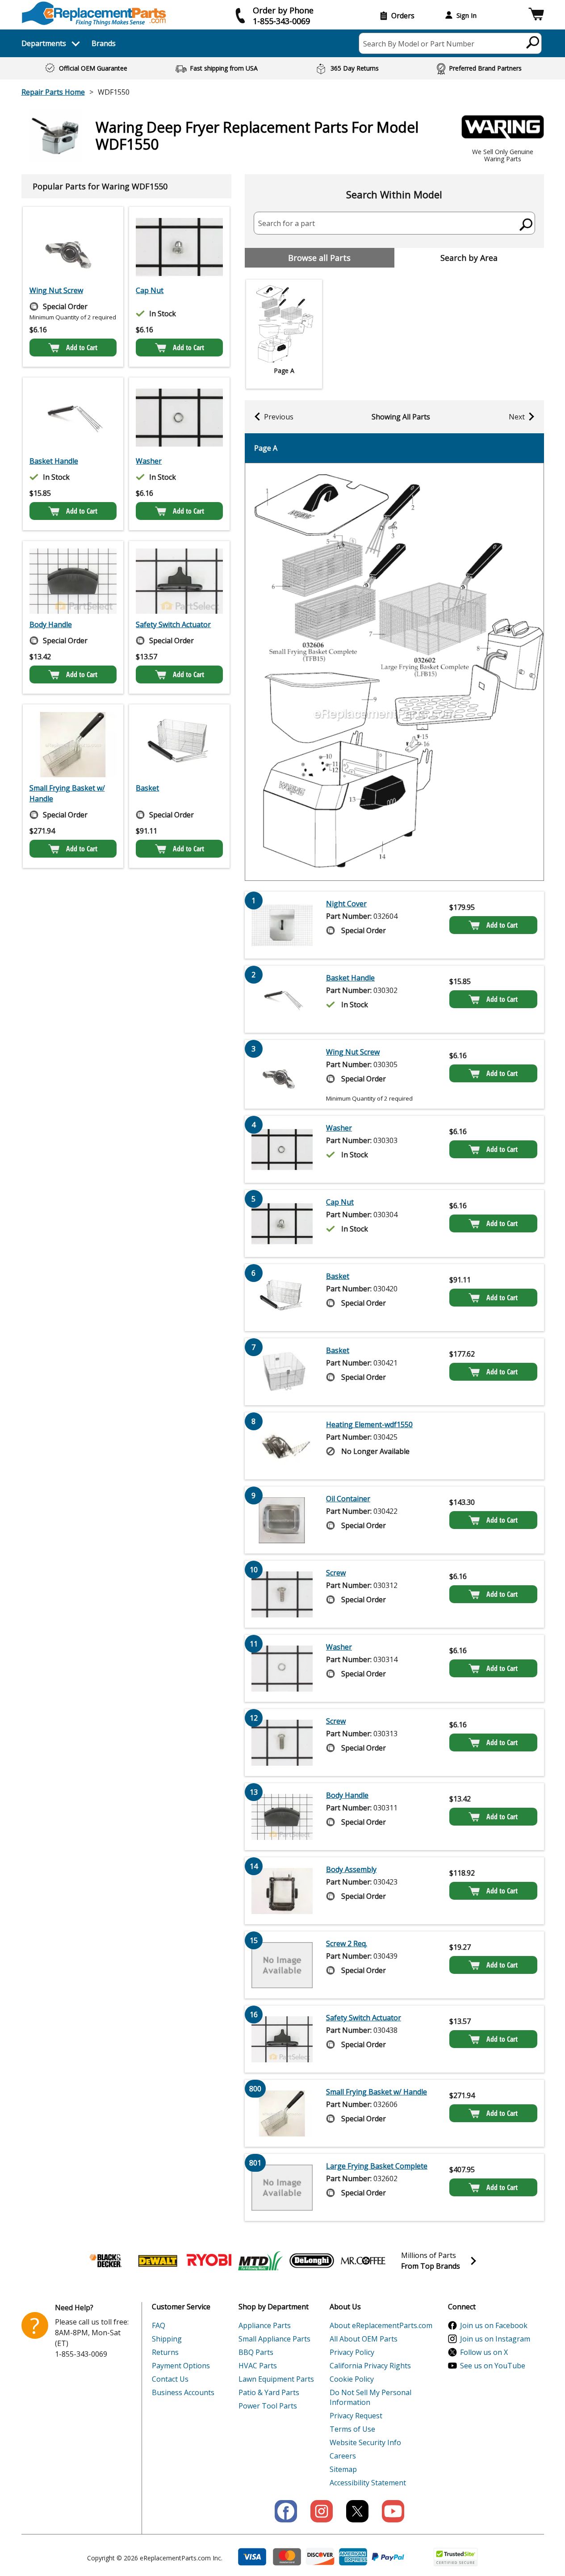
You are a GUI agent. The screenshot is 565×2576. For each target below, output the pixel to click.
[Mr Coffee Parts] (363, 2261)
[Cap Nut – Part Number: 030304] (179, 247)
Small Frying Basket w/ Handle (67, 793)
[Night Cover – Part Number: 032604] (282, 925)
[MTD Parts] (260, 2261)
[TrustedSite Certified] (456, 2557)
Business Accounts (183, 2392)
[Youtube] (393, 2511)
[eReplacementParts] (94, 14)
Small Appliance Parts (274, 2339)
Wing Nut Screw (56, 290)
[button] (536, 15)
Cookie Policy (352, 2379)
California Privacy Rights (370, 2366)
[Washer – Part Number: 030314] (282, 1668)
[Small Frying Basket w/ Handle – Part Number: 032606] (73, 745)
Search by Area (469, 258)
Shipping (167, 2339)
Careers (343, 2456)
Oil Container (348, 1499)
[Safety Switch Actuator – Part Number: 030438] (179, 581)
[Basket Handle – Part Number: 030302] (73, 418)
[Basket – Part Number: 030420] (179, 745)
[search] (533, 42)
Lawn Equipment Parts (276, 2379)
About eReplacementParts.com (381, 2325)
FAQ (159, 2325)
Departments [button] (44, 43)
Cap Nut (150, 290)
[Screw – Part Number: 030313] (282, 1742)
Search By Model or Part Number (419, 44)
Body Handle (51, 624)
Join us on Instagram (495, 2339)
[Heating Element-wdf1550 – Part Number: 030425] (282, 1446)
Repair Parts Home (53, 92)
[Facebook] (286, 2511)
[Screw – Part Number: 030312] (282, 1594)
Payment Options (181, 2366)
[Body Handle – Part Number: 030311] (73, 581)
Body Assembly (351, 1869)
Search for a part (287, 223)
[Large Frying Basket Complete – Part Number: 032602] (282, 2187)
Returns (165, 2352)
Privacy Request (356, 2416)
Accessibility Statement (368, 2483)
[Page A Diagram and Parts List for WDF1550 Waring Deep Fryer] (394, 672)
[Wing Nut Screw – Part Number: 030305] (73, 247)
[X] (357, 2511)
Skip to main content (283, 22)
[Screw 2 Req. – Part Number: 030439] (282, 1965)
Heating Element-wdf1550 (369, 1424)
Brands (104, 43)
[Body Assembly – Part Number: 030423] (282, 1891)
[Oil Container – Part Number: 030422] (282, 1520)
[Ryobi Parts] (209, 2261)
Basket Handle (54, 461)
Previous (279, 417)
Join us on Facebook (494, 2325)
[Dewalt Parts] (158, 2261)
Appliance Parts (265, 2325)
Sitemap (343, 2469)
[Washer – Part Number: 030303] (179, 418)
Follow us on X (484, 2352)
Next (517, 417)
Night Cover (346, 904)
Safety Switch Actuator (173, 624)
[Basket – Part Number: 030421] (282, 1372)
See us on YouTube (493, 2366)
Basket (147, 788)
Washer (149, 461)
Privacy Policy (352, 2352)
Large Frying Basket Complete (377, 2166)
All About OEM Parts (364, 2339)
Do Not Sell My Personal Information (370, 2397)
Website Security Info (365, 2442)
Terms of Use (352, 2429)
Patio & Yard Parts (269, 2392)
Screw (336, 1573)
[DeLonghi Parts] (312, 2261)
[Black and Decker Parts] (106, 2261)
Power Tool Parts (268, 2406)
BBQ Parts (256, 2352)
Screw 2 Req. (347, 1944)
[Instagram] (322, 2511)
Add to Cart (82, 348)
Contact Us (170, 2379)
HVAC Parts (258, 2366)
